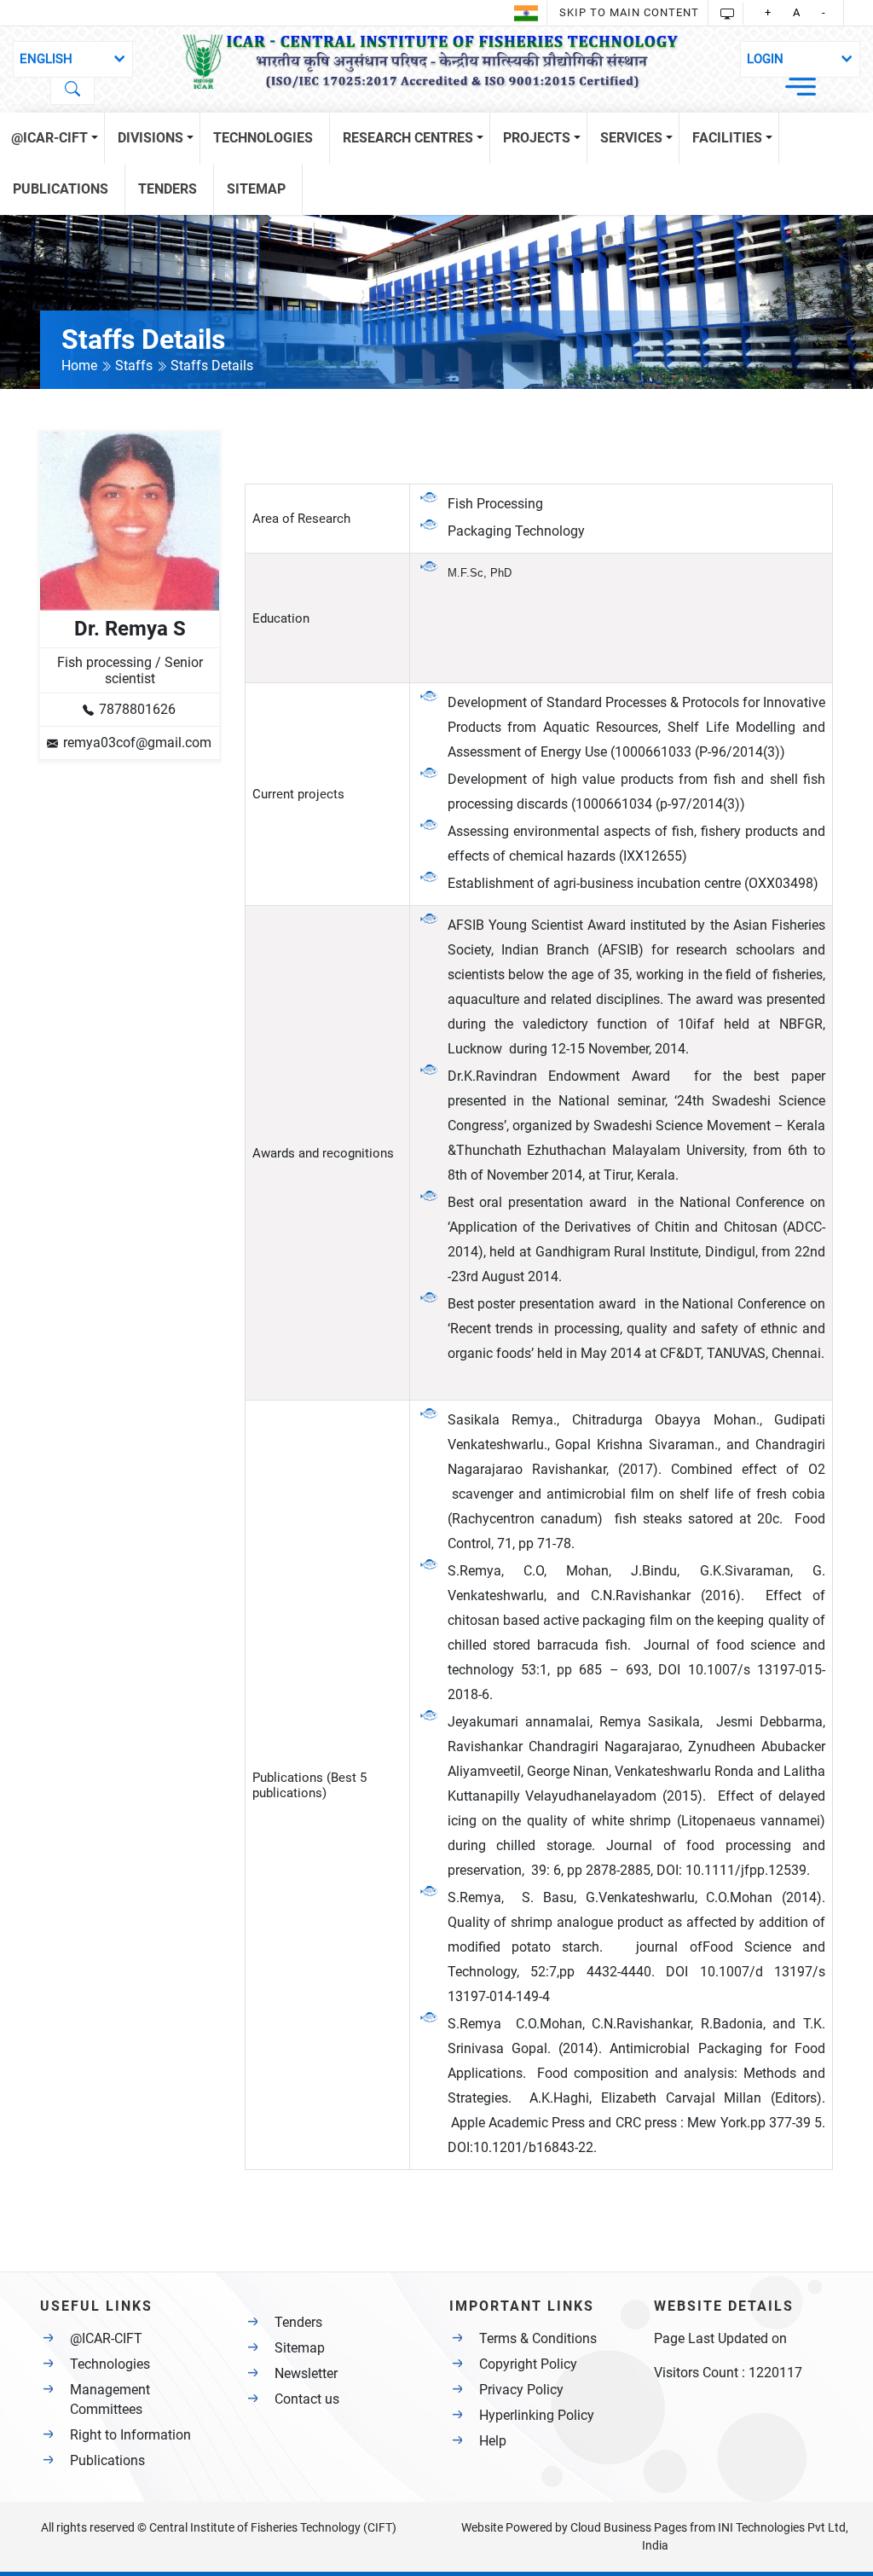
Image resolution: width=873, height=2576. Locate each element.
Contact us (307, 2399)
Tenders (298, 2322)
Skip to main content (629, 12)
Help (493, 2441)
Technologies (110, 2364)
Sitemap (300, 2348)
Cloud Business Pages (629, 2527)
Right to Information (130, 2435)
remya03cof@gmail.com (137, 743)
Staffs (136, 366)
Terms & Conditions (538, 2338)
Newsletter (306, 2373)
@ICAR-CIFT (106, 2338)
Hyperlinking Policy (537, 2415)
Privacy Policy (521, 2390)
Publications (107, 2460)
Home (81, 366)
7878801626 (137, 709)
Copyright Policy (528, 2364)
